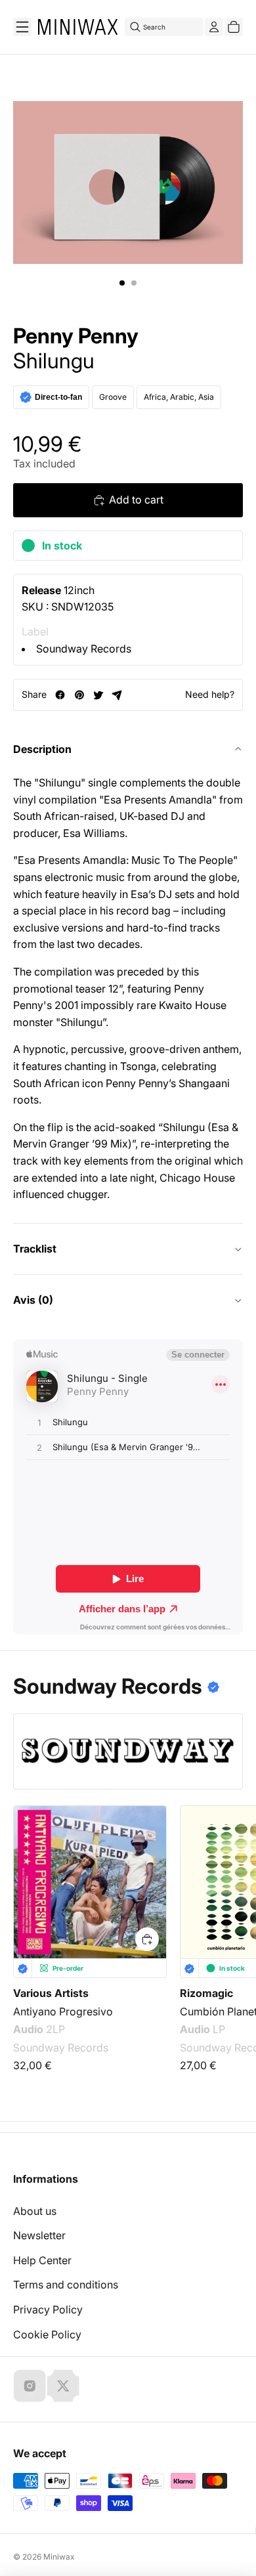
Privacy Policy (48, 2309)
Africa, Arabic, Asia (179, 397)
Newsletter (39, 2235)
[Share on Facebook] (60, 695)
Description (42, 749)
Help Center (42, 2260)
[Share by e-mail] (117, 695)
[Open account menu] (214, 27)
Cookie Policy (47, 2334)
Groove (113, 397)
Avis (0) (33, 1300)
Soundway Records (84, 649)
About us (35, 2211)
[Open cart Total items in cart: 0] (234, 27)
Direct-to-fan (58, 397)
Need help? (210, 694)
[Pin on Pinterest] (79, 695)
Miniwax (59, 2557)
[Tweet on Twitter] (98, 695)
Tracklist (35, 1249)
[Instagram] (30, 2386)
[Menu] (22, 27)
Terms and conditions (66, 2285)
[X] (63, 2386)
